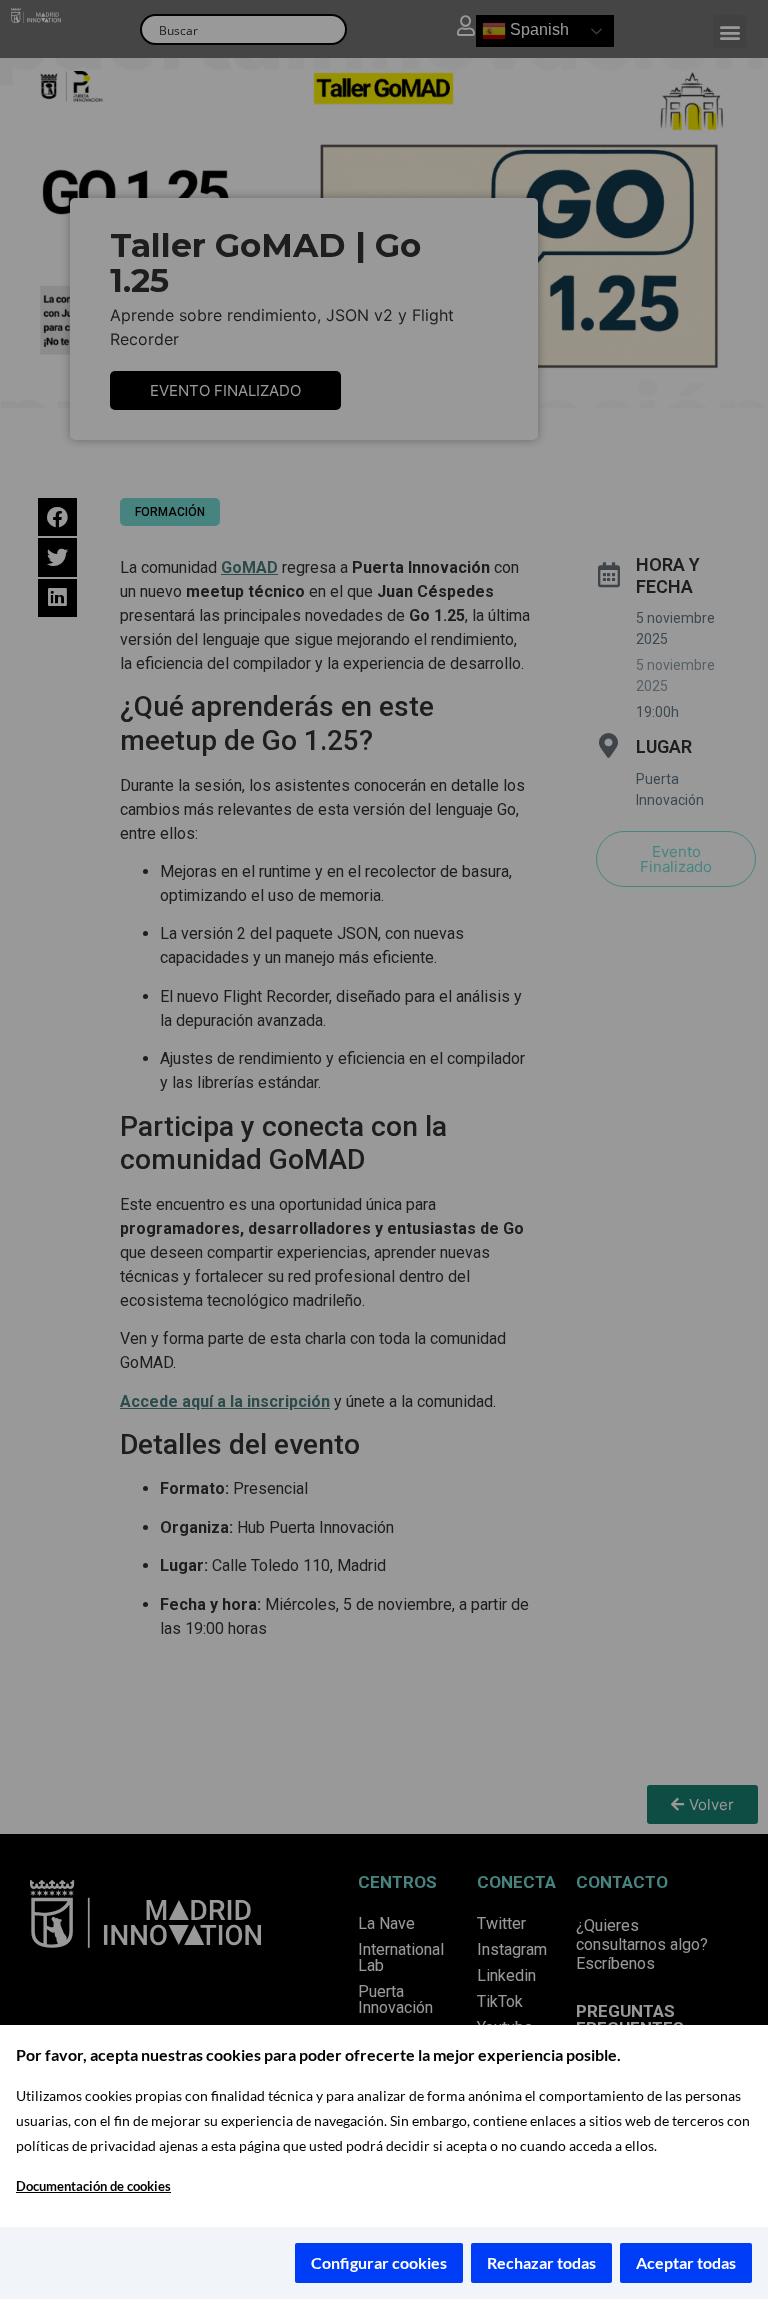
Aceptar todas (686, 2262)
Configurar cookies (379, 2262)
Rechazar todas (541, 2262)
